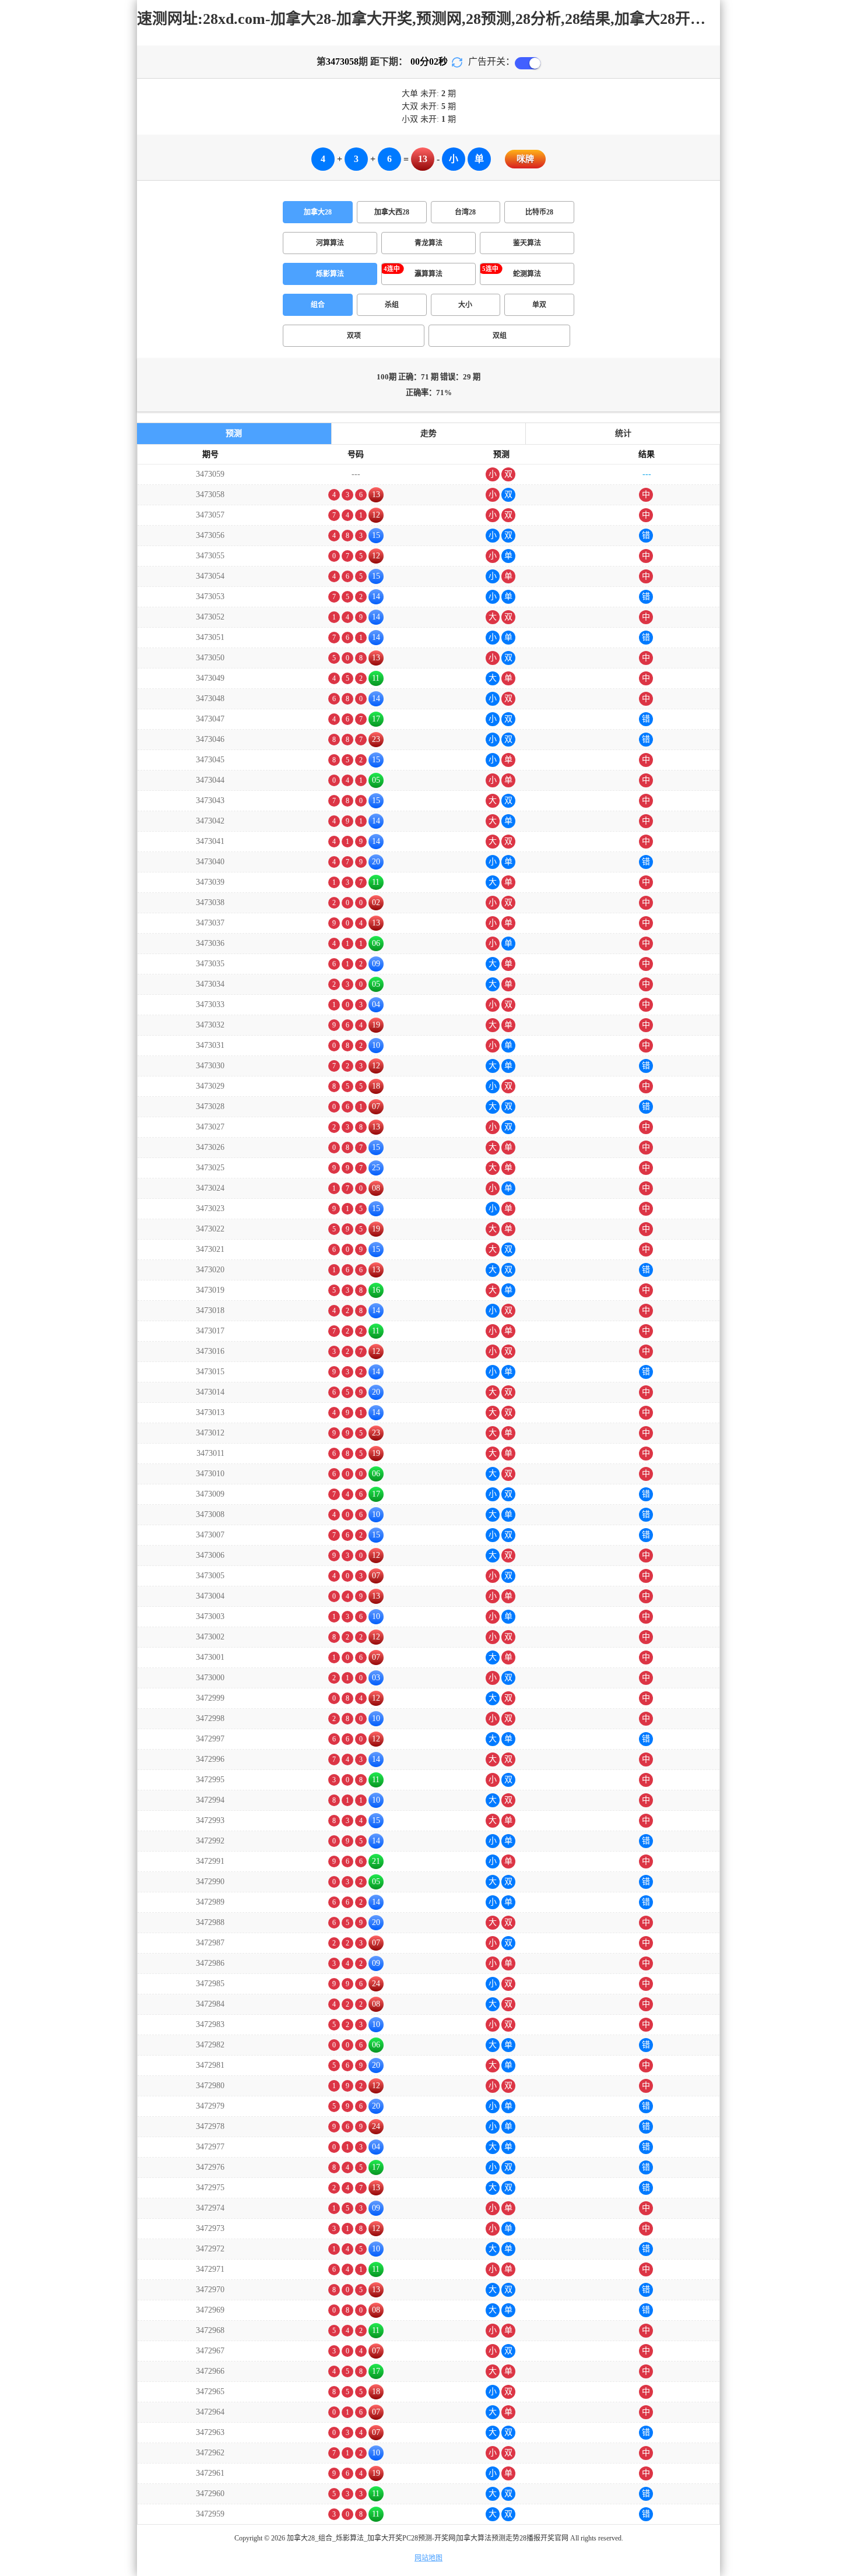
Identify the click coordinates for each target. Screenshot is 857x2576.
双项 (354, 336)
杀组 (392, 305)
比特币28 (539, 212)
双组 (500, 336)
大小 (465, 305)
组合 (318, 305)
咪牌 (525, 159)
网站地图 (428, 2558)
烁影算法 (330, 274)
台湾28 (465, 212)
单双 (539, 305)
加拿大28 (318, 212)
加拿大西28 (392, 212)
